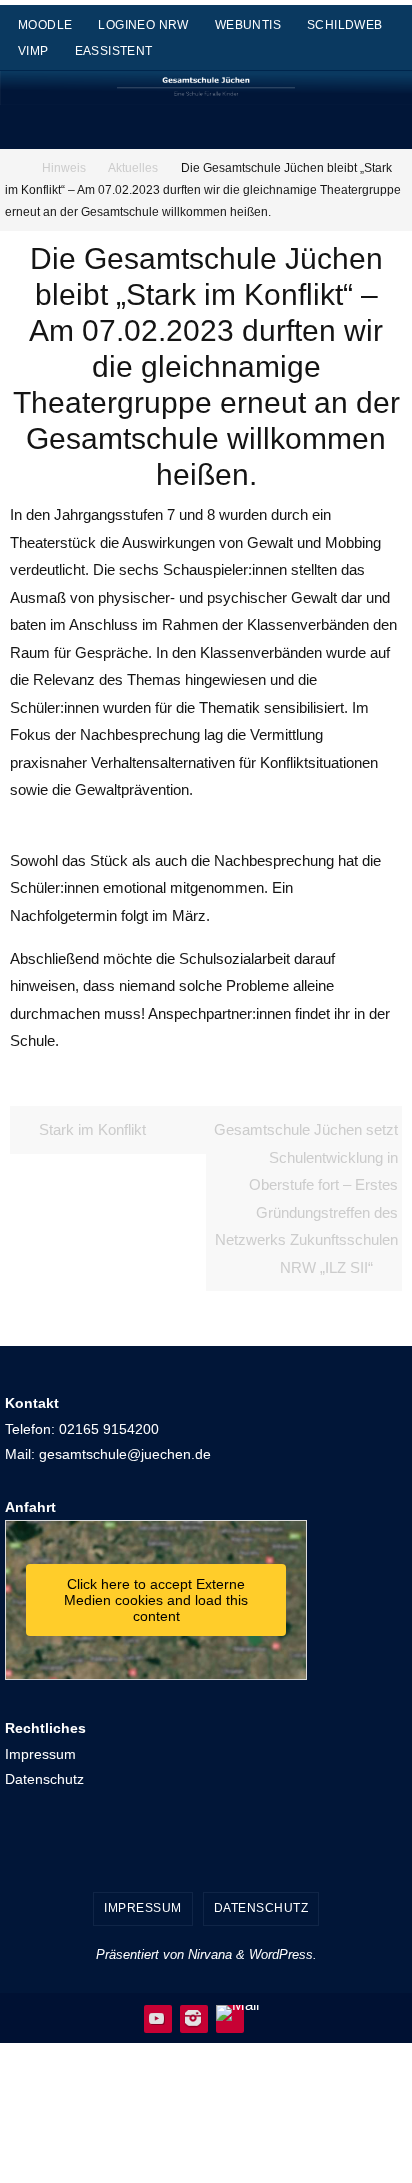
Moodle (45, 25)
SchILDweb (345, 25)
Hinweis (64, 168)
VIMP (33, 51)
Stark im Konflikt (90, 1129)
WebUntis (248, 25)
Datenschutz (44, 1779)
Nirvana (210, 1954)
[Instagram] (193, 2018)
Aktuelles (133, 168)
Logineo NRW (143, 25)
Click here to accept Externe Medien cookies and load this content (156, 1600)
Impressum (40, 1754)
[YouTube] (157, 2018)
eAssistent (114, 51)
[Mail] (237, 2013)
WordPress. (283, 1954)
